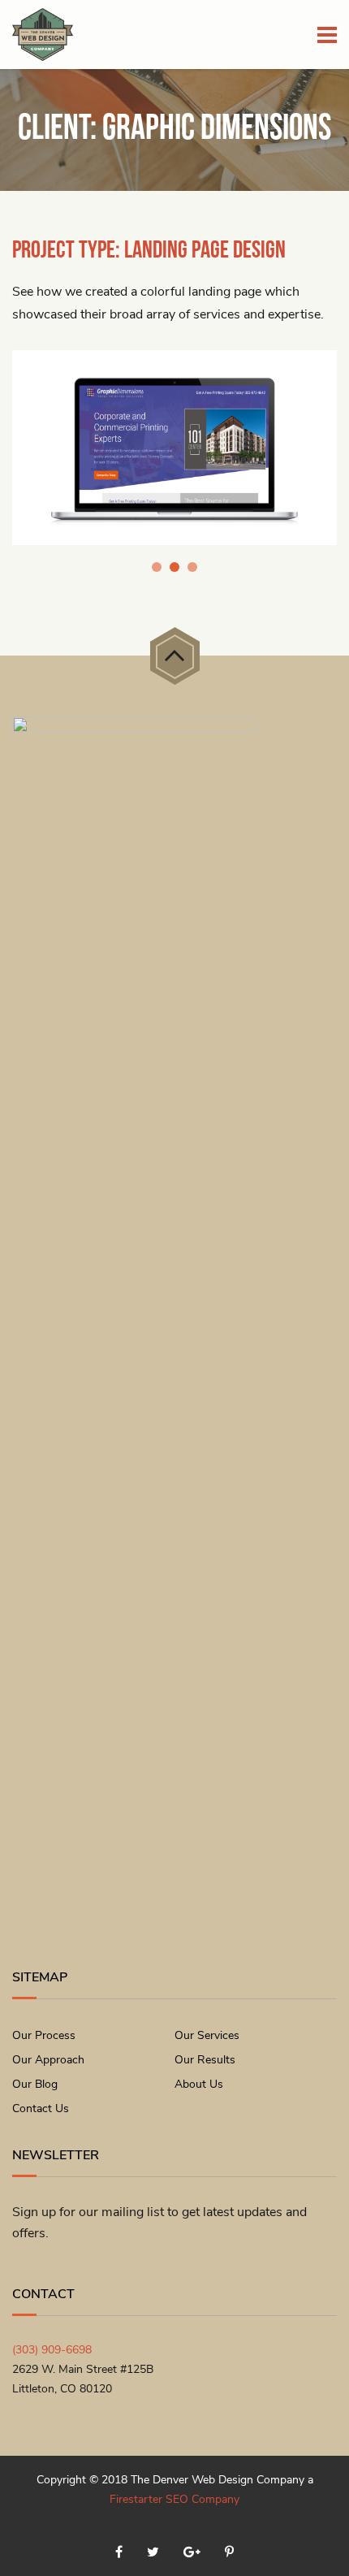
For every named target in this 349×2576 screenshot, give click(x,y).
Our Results (205, 2060)
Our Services (207, 2035)
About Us (199, 2084)
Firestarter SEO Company (174, 2499)
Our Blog (35, 2084)
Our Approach (48, 2060)
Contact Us (41, 2108)
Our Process (44, 2035)
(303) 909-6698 (52, 2350)
